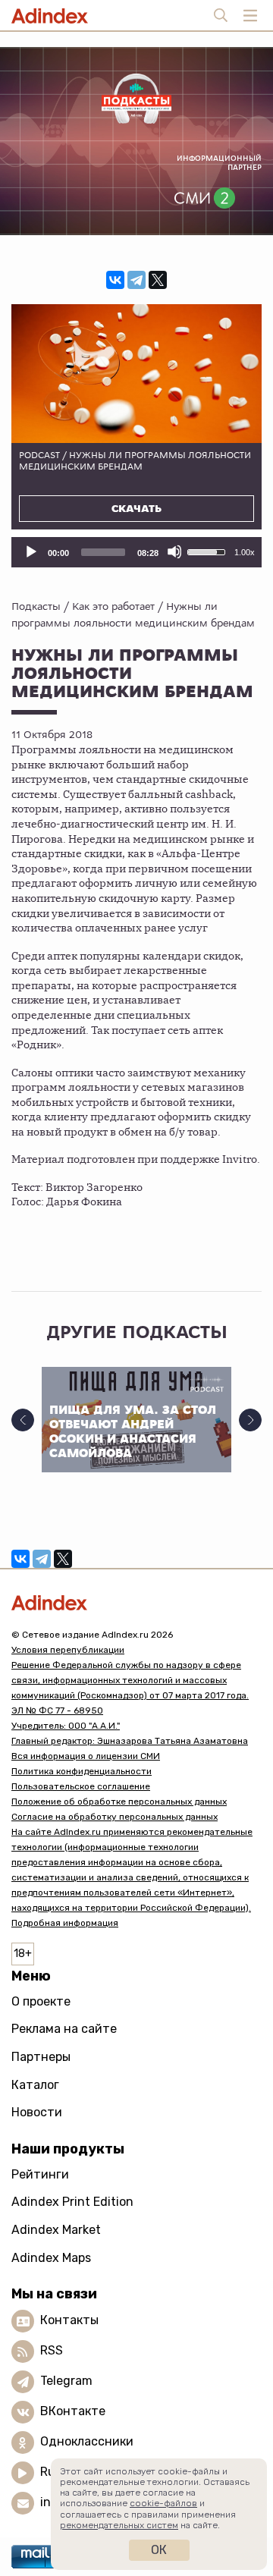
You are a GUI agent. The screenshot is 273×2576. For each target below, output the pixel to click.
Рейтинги (40, 2174)
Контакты (69, 2320)
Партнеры (41, 2057)
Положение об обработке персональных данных (119, 1802)
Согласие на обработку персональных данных (115, 1817)
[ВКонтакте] (115, 280)
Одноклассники (87, 2441)
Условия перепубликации (68, 1650)
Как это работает (113, 606)
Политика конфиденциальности (82, 1771)
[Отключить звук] (174, 551)
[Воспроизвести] (30, 551)
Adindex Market (56, 2230)
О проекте (41, 2001)
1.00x (245, 552)
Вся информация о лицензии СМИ (86, 1756)
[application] (136, 552)
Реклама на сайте (64, 2029)
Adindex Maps (51, 2258)
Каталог (35, 2085)
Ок (159, 2550)
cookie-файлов (163, 2503)
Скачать (136, 509)
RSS (52, 2350)
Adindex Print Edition (72, 2202)
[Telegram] (136, 280)
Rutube (61, 2472)
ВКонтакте (73, 2411)
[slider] (103, 552)
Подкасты (36, 606)
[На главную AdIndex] (136, 1602)
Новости (37, 2112)
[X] (158, 280)
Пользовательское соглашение (81, 1786)
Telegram (66, 2381)
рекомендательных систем (119, 2525)
